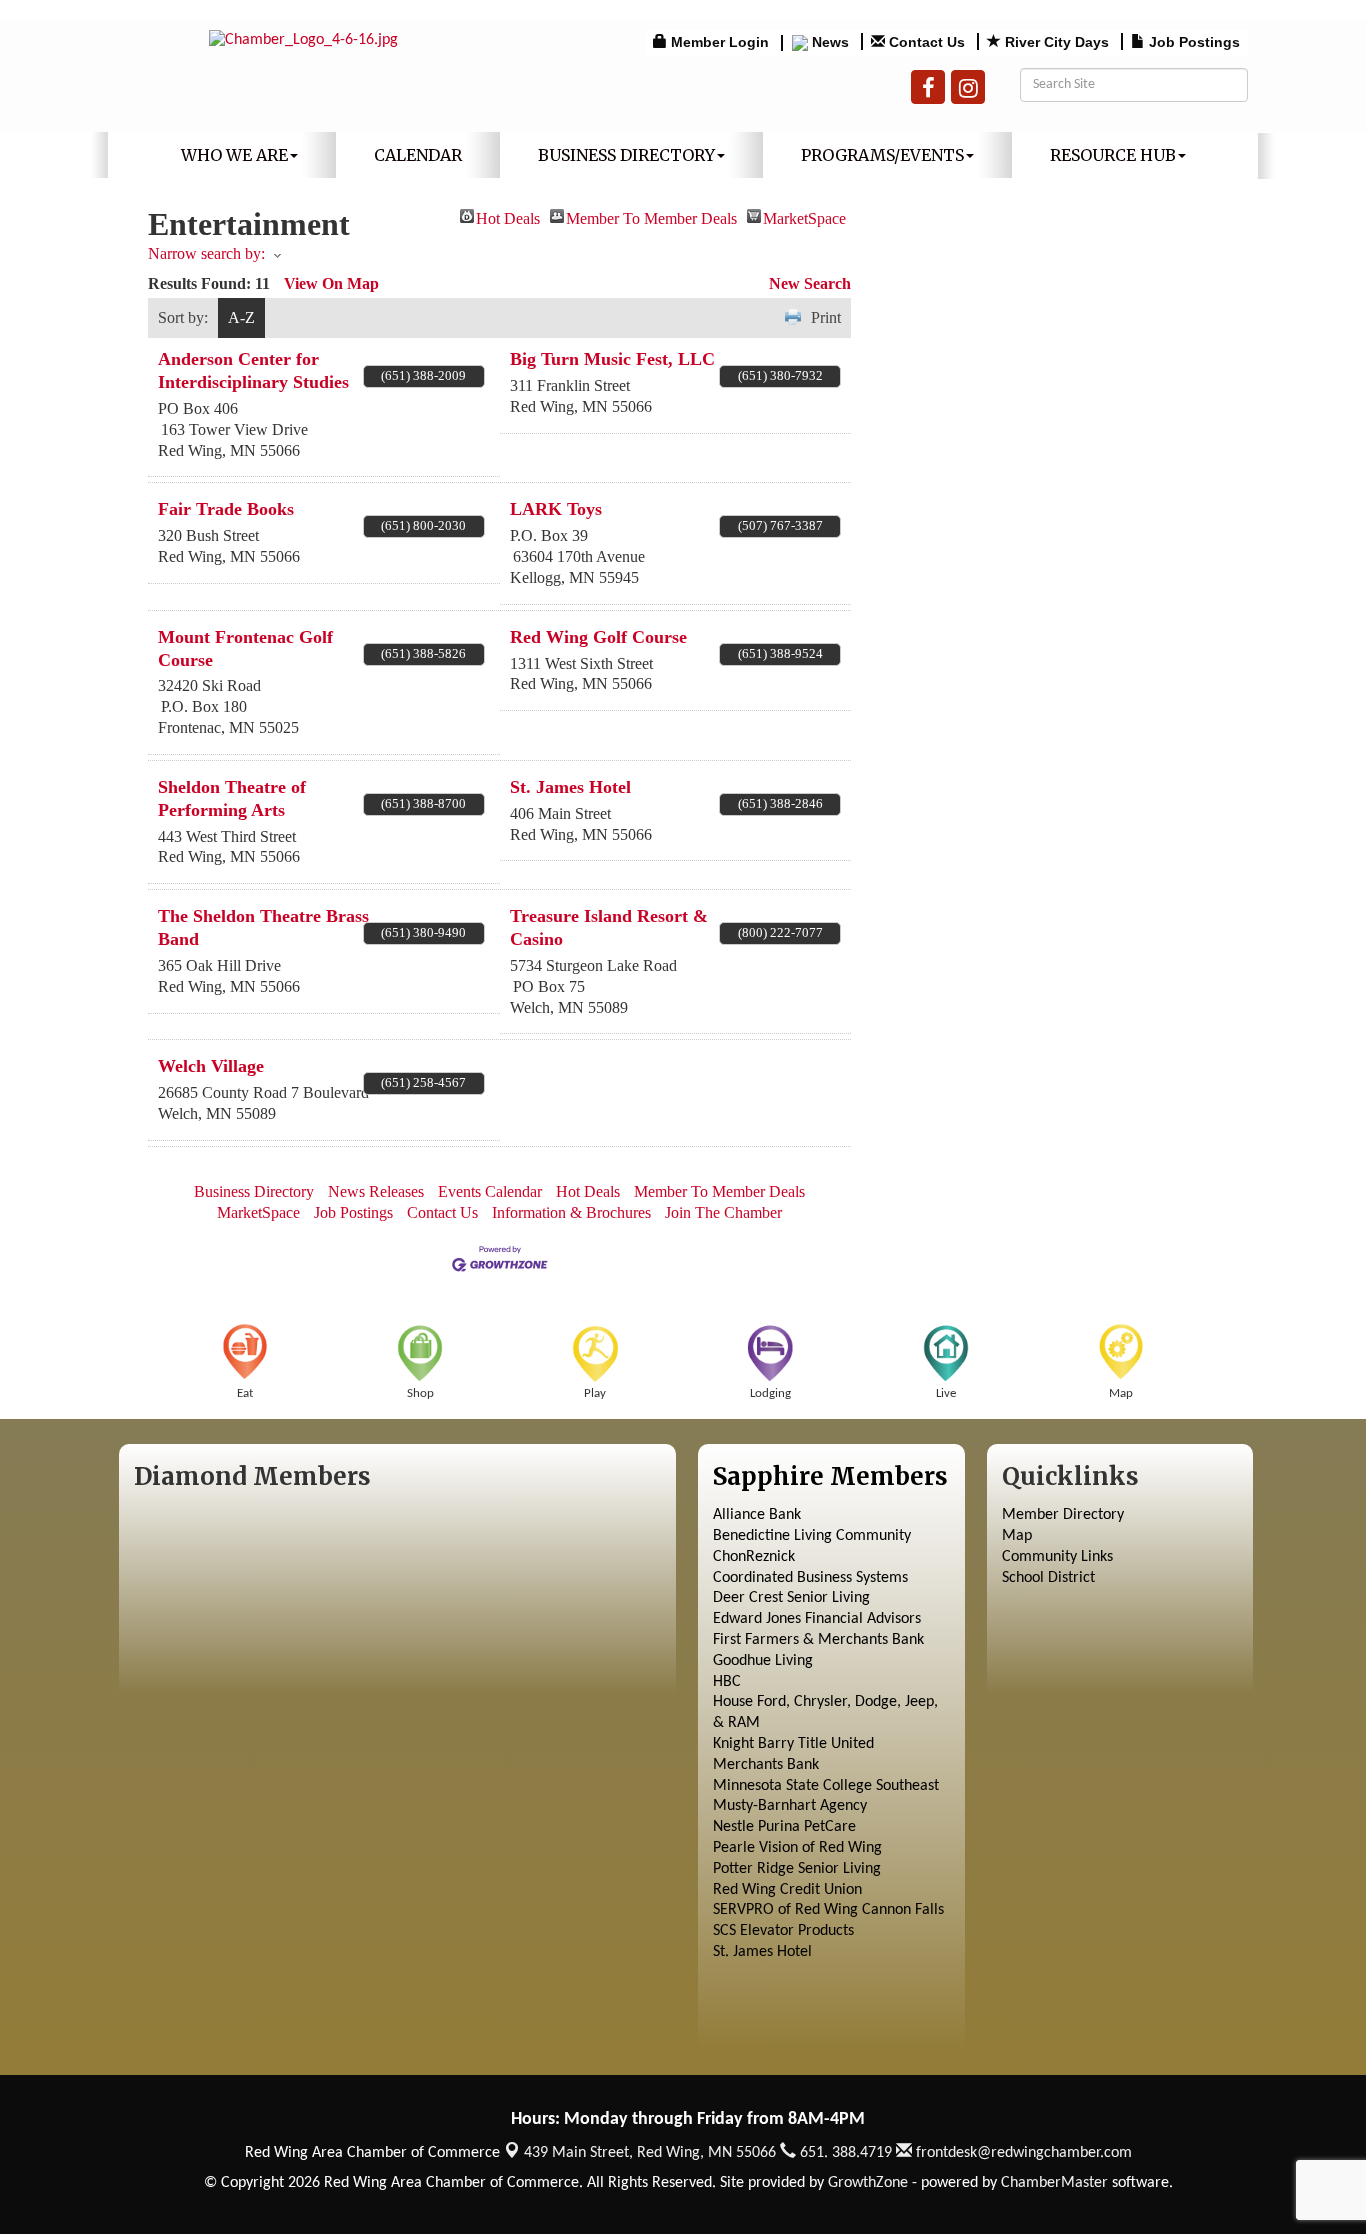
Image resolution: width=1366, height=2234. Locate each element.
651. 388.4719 (844, 2153)
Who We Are (234, 155)
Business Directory (626, 155)
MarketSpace (804, 216)
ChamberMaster (1054, 2183)
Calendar (418, 155)
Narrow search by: (206, 253)
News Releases (376, 1191)
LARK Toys (556, 509)
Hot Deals (508, 216)
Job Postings (353, 1212)
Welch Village (211, 1066)
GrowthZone (868, 2183)
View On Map (331, 283)
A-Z (241, 317)
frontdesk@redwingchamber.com (1022, 2153)
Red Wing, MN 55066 (650, 2153)
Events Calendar (490, 1191)
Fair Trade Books (226, 509)
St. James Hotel (570, 787)
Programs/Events (882, 155)
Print (826, 317)
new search (810, 283)
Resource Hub (1113, 155)
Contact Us (442, 1212)
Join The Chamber (723, 1212)
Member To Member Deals (651, 216)
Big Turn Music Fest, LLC (612, 359)
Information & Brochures (571, 1212)
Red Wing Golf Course (598, 637)
